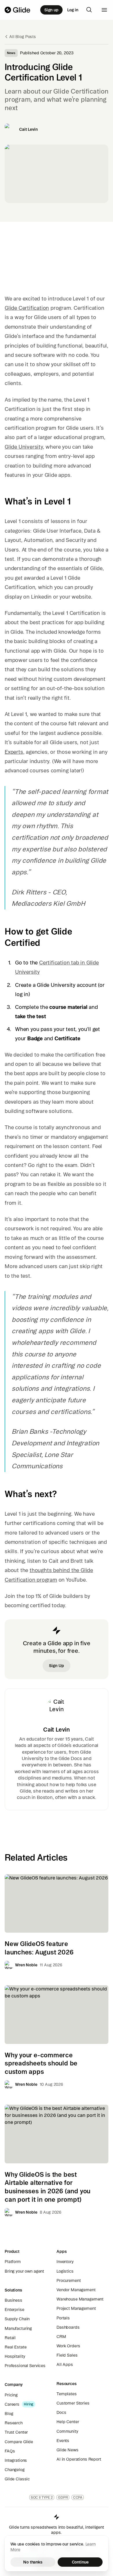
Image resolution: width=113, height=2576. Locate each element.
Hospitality (15, 2356)
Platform (13, 2262)
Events (63, 2441)
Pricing (11, 2395)
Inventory (65, 2262)
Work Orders (68, 2346)
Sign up (51, 10)
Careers (12, 2404)
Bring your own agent (24, 2271)
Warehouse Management (80, 2299)
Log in (73, 10)
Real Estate (16, 2347)
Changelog (15, 2470)
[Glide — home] (18, 10)
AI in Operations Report (79, 2459)
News (11, 53)
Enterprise (14, 2310)
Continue (80, 2562)
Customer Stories (73, 2403)
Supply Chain (17, 2319)
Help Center (68, 2422)
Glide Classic (17, 2479)
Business (13, 2300)
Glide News (68, 2450)
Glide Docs (70, 1758)
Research (14, 2423)
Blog (9, 2414)
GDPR (63, 2497)
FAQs (10, 2451)
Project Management (76, 2308)
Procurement (69, 2280)
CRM (61, 2337)
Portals (63, 2318)
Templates (67, 2394)
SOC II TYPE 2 (42, 2497)
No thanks (33, 2562)
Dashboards (68, 2327)
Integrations (16, 2460)
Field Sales (67, 2355)
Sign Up (56, 1666)
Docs (61, 2412)
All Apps (65, 2364)
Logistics (65, 2271)
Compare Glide (19, 2442)
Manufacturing (18, 2328)
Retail (10, 2338)
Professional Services (25, 2366)
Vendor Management (76, 2290)
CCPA (78, 2497)
